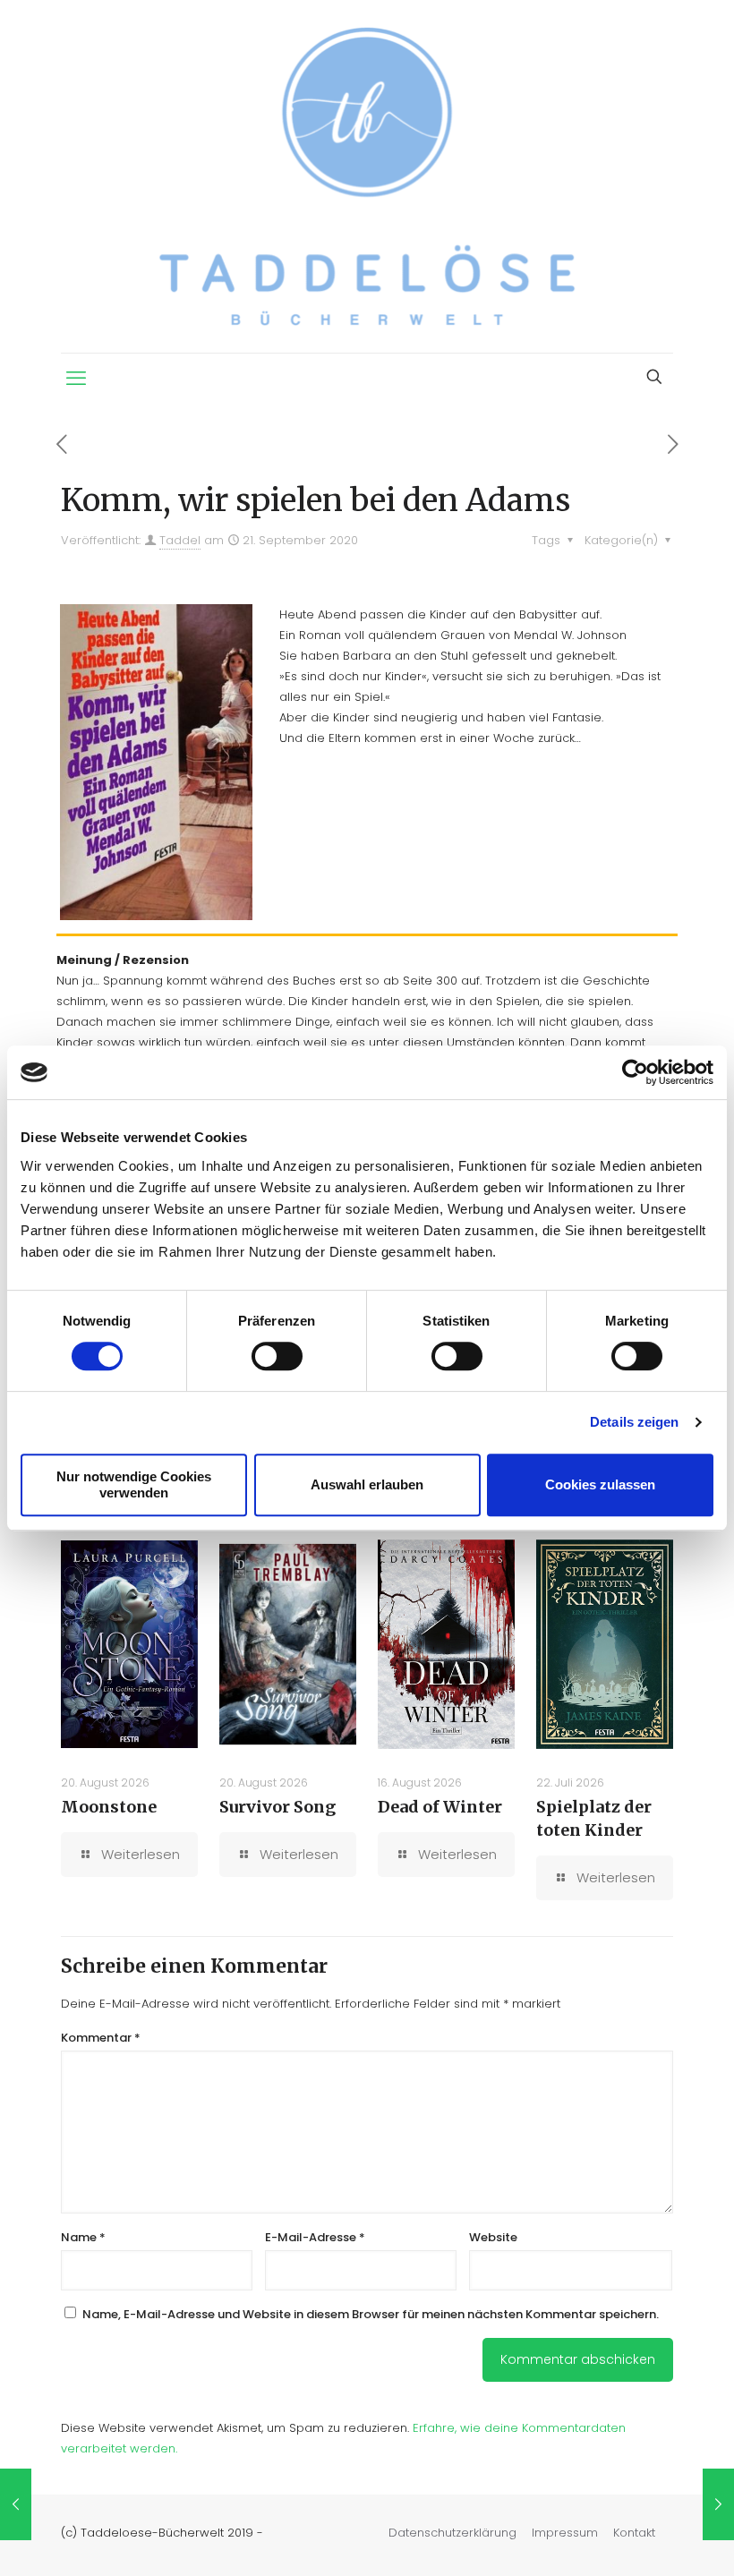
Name (83, 2237)
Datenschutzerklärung (452, 2533)
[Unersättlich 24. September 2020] (718, 2504)
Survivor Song (277, 1807)
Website (493, 2237)
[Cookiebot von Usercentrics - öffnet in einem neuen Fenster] (635, 1072)
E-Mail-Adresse (315, 2237)
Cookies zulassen (600, 1484)
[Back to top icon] (648, 2539)
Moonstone (109, 1807)
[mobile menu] (76, 379)
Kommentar (101, 2038)
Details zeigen (634, 1422)
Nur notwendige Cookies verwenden (134, 1484)
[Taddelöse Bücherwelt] (367, 176)
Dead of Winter (440, 1807)
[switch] (277, 1356)
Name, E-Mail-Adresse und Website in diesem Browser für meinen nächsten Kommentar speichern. (371, 2314)
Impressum (565, 2533)
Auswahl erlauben (367, 1484)
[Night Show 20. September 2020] (16, 2504)
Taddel (180, 540)
